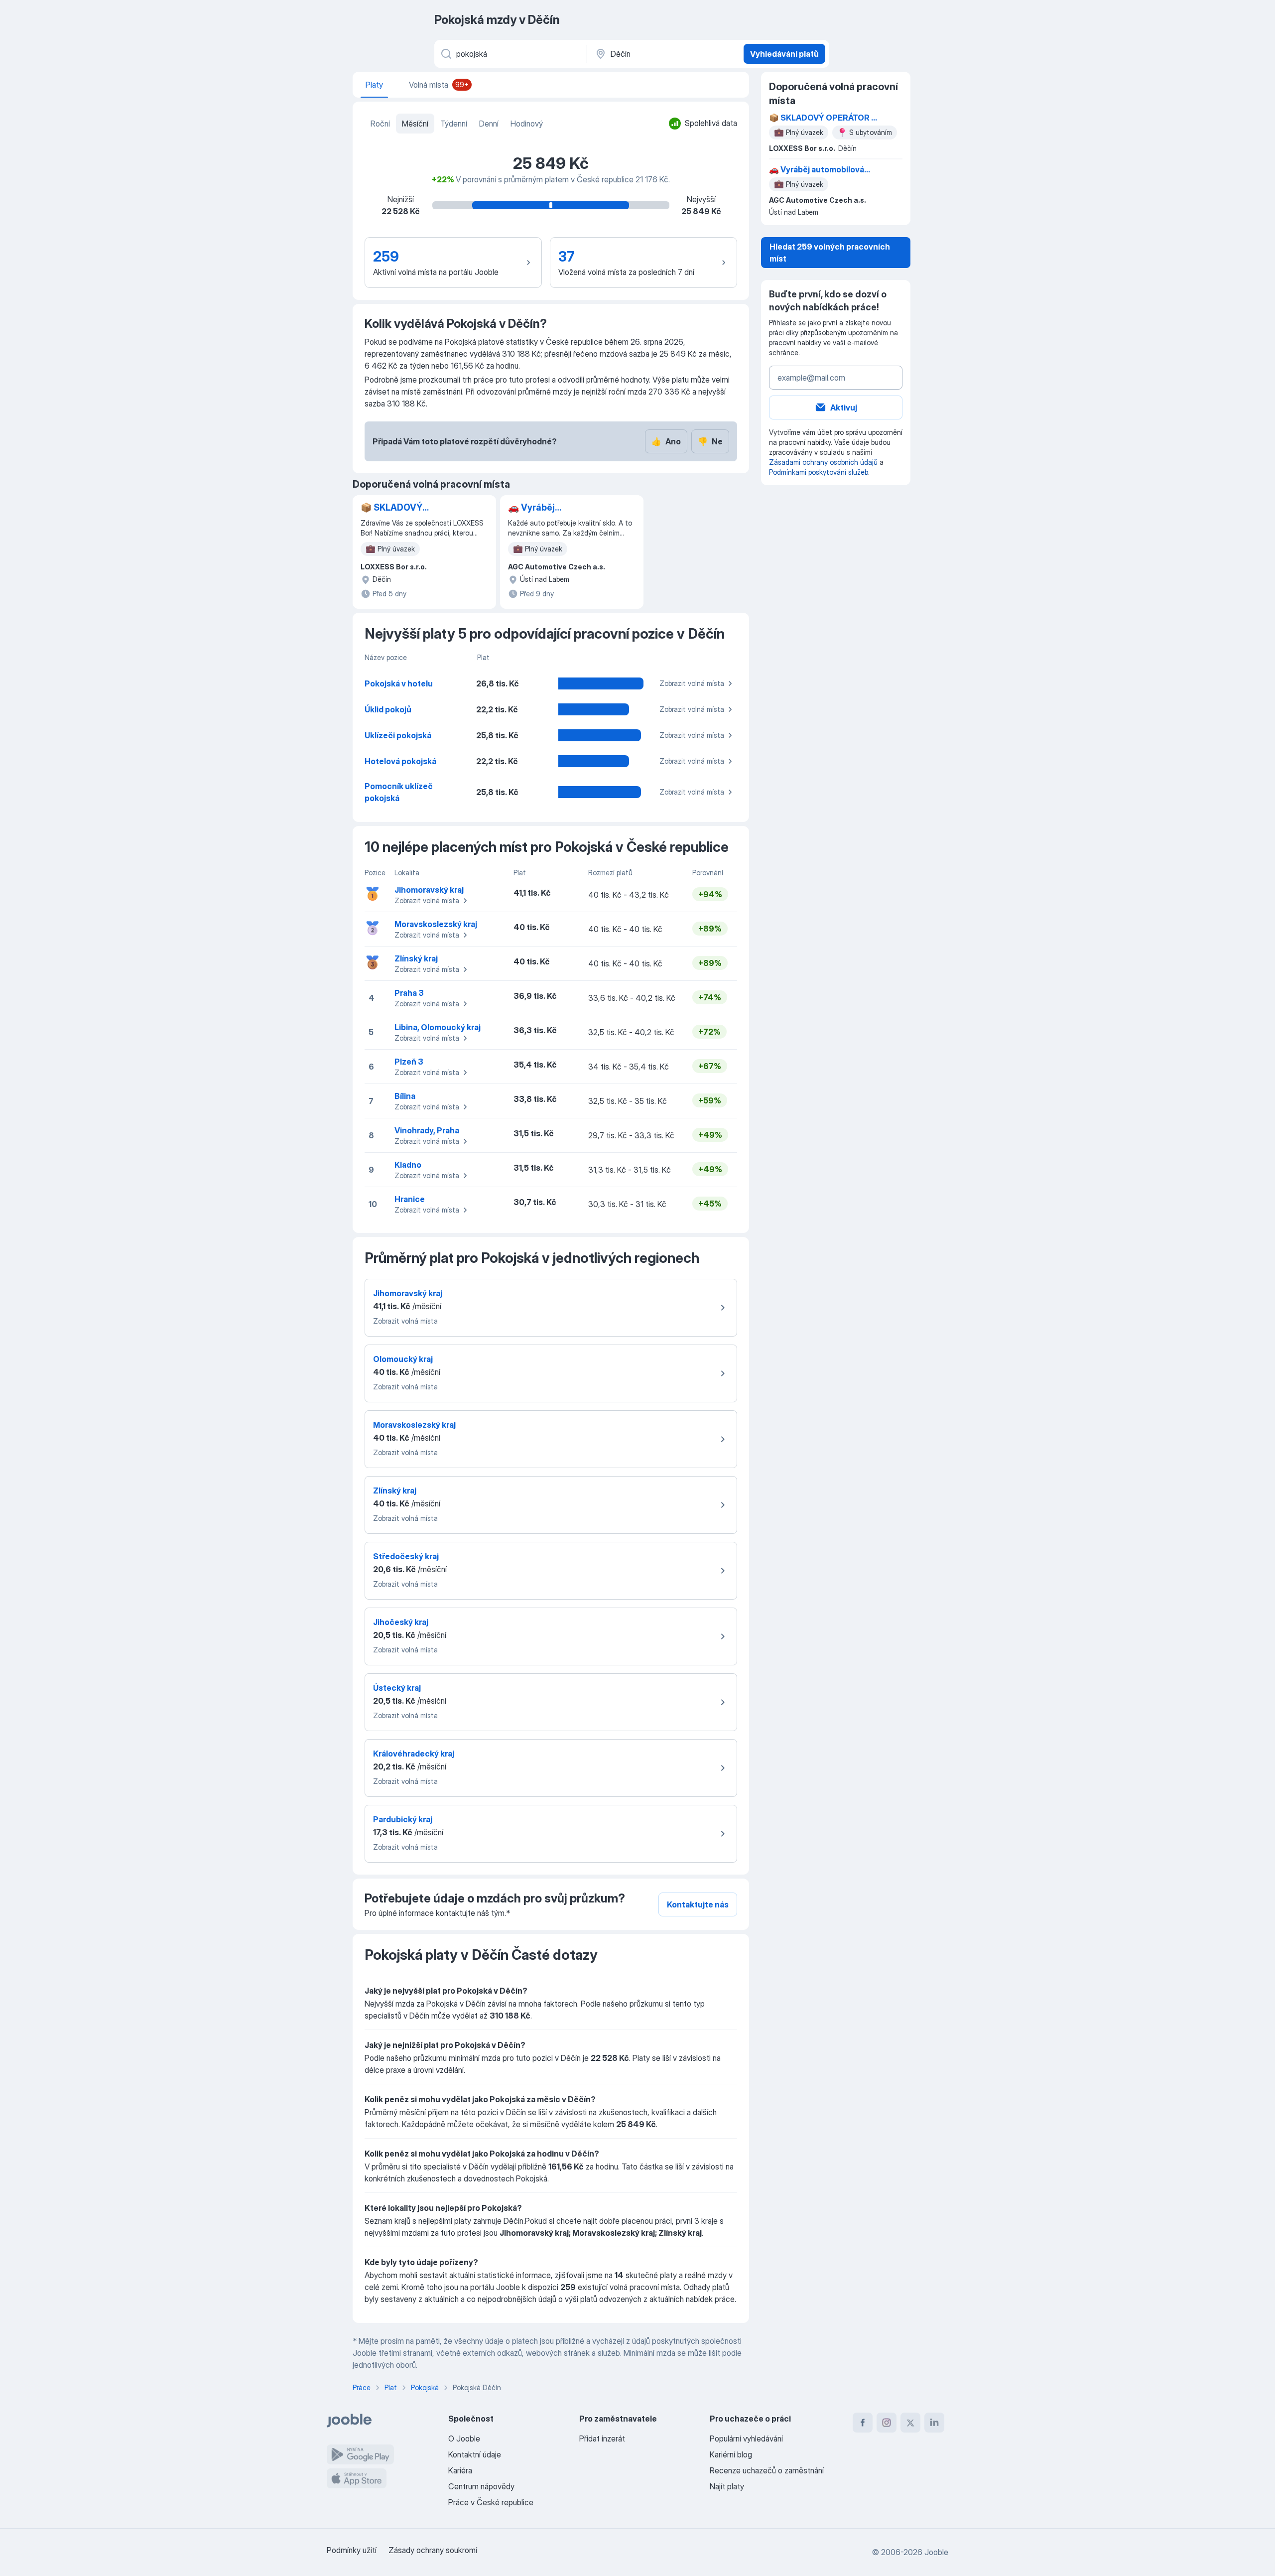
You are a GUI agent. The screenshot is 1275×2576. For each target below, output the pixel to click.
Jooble (936, 2552)
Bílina (405, 1096)
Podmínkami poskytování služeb (819, 472)
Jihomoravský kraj (429, 890)
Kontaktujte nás (698, 1904)
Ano (666, 441)
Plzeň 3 (409, 1062)
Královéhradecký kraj (414, 1754)
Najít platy (727, 2486)
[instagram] (887, 2423)
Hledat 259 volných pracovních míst (830, 253)
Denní (489, 124)
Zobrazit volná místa (692, 683)
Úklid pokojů (388, 709)
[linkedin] (934, 2423)
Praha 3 (409, 993)
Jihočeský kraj (401, 1622)
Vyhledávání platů (784, 54)
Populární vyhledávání (746, 2439)
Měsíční (415, 124)
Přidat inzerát (602, 2439)
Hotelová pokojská (400, 761)
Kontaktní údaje (475, 2454)
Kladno (408, 1165)
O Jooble (464, 2439)
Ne (710, 441)
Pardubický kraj (403, 1819)
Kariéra (460, 2470)
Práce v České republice (491, 2502)
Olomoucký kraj (403, 1359)
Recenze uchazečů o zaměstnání (767, 2470)
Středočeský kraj (406, 1556)
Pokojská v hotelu (399, 683)
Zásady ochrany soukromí (433, 2550)
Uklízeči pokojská (398, 735)
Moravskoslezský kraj (436, 924)
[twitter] (910, 2423)
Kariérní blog (731, 2454)
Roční (380, 124)
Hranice (410, 1199)
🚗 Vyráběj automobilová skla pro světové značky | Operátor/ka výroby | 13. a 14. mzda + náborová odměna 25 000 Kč (560, 508)
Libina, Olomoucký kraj (438, 1027)
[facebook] (863, 2423)
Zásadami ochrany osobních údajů (823, 462)
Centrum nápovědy (481, 2486)
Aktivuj (844, 407)
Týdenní (454, 124)
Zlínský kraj (416, 958)
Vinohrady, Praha (427, 1130)
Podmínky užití (352, 2550)
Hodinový (527, 124)
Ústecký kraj (397, 1688)
